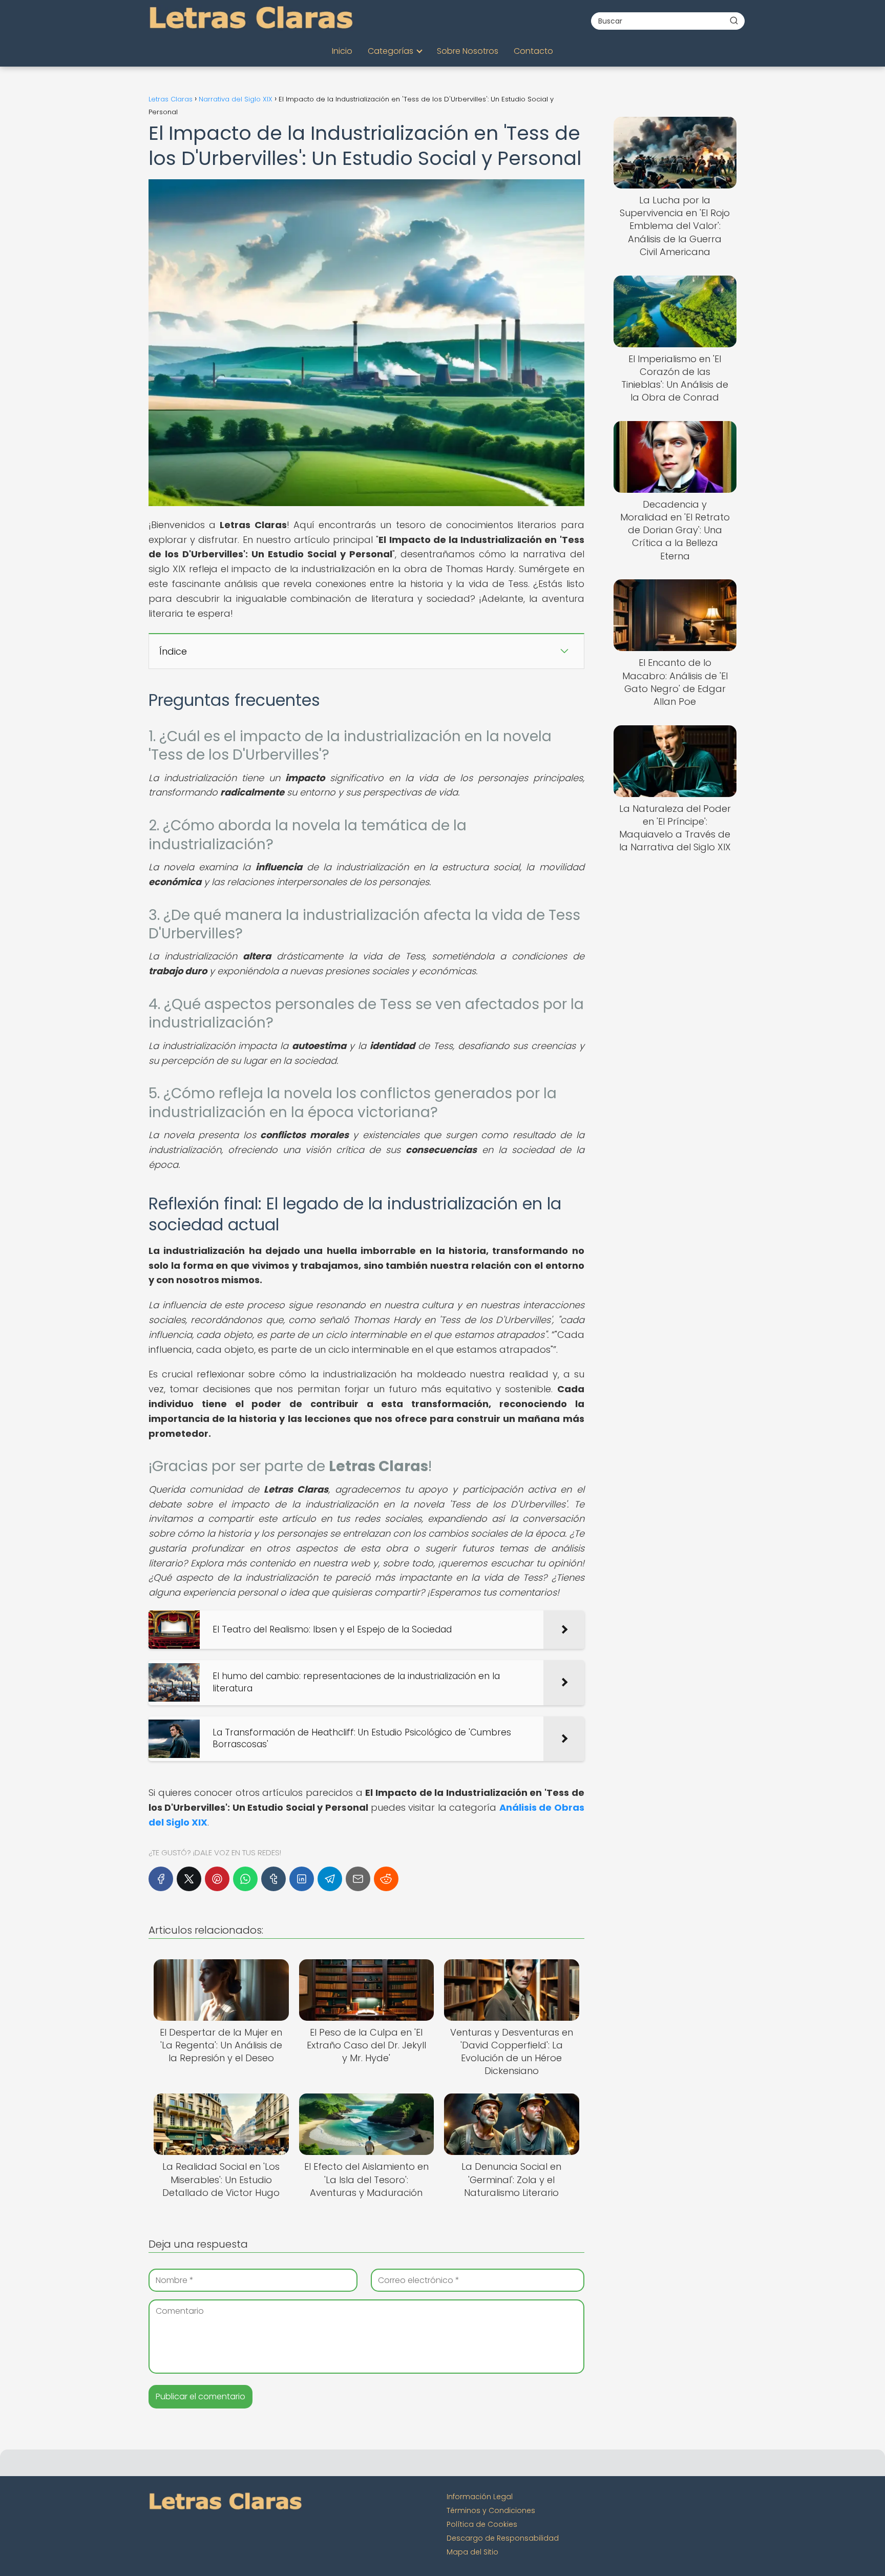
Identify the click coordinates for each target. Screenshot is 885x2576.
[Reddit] (386, 1879)
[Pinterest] (217, 1879)
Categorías (391, 51)
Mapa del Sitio (472, 2552)
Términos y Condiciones (491, 2510)
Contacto (533, 51)
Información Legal (480, 2497)
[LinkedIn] (302, 1879)
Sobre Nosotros (468, 51)
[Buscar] (734, 20)
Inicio (342, 51)
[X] (189, 1879)
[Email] (358, 1879)
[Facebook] (161, 1879)
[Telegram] (330, 1879)
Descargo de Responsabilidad (503, 2538)
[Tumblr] (273, 1879)
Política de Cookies (482, 2524)
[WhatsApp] (245, 1879)
